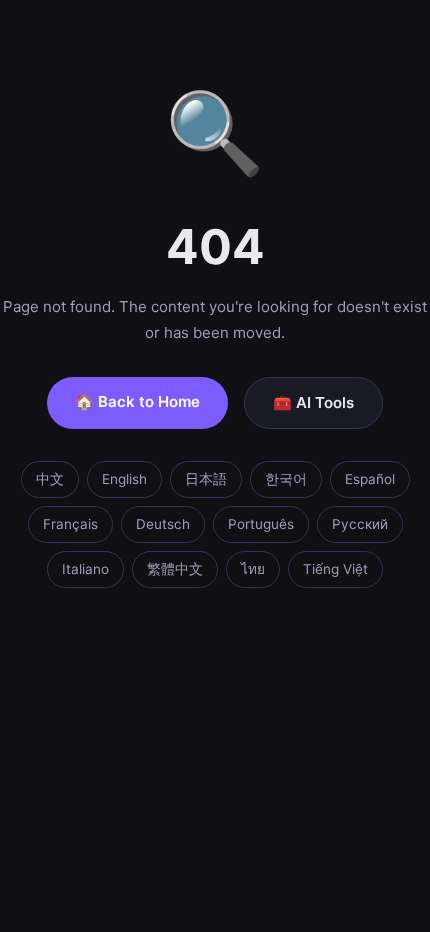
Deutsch (163, 524)
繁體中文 (175, 569)
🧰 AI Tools (313, 402)
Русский (360, 524)
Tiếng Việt (335, 569)
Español (370, 479)
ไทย (253, 569)
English (124, 479)
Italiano (85, 569)
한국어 (286, 479)
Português (261, 524)
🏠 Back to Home (137, 401)
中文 (50, 479)
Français (70, 524)
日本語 (206, 479)
